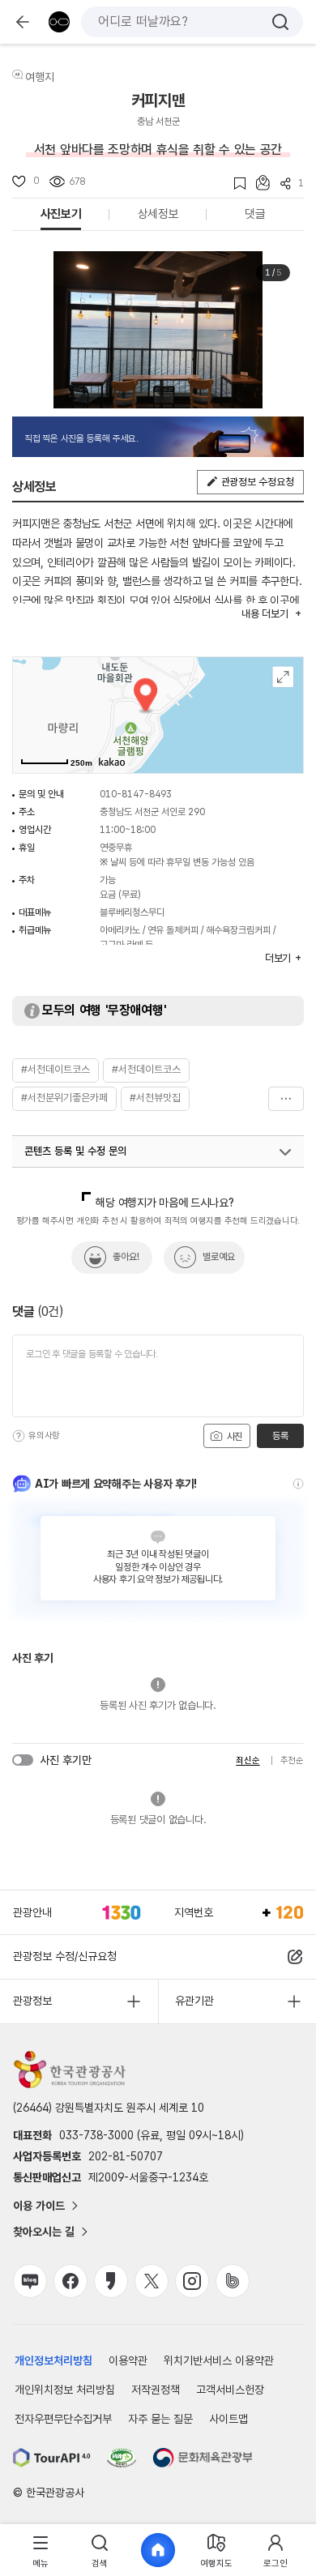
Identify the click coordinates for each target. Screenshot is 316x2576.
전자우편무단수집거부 (63, 2419)
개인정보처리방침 (53, 2360)
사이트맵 (228, 2419)
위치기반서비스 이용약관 (219, 2360)
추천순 (292, 1760)
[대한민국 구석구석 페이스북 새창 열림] (70, 2281)
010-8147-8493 (136, 794)
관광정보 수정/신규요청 (65, 1956)
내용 (265, 614)
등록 (280, 1436)
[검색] (280, 22)
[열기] (285, 1152)
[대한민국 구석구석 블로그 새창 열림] (30, 2281)
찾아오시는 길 (44, 2232)
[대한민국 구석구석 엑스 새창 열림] (152, 2281)
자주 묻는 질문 (160, 2419)
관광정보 (32, 2001)
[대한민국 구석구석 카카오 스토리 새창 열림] (111, 2281)
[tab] (41, 2550)
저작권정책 (156, 2390)
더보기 (286, 1099)
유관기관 (194, 2001)
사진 (233, 1437)
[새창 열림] (52, 2458)
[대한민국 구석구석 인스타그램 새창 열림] (192, 2281)
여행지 (40, 77)
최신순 (248, 1760)
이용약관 (128, 2360)
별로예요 (219, 1257)
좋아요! (126, 1257)
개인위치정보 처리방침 (65, 2390)
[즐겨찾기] (235, 184)
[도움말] (19, 1436)
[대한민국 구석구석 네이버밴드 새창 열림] (233, 2281)
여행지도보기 (283, 677)
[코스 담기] (258, 183)
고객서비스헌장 (230, 2390)
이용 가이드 (39, 2206)
